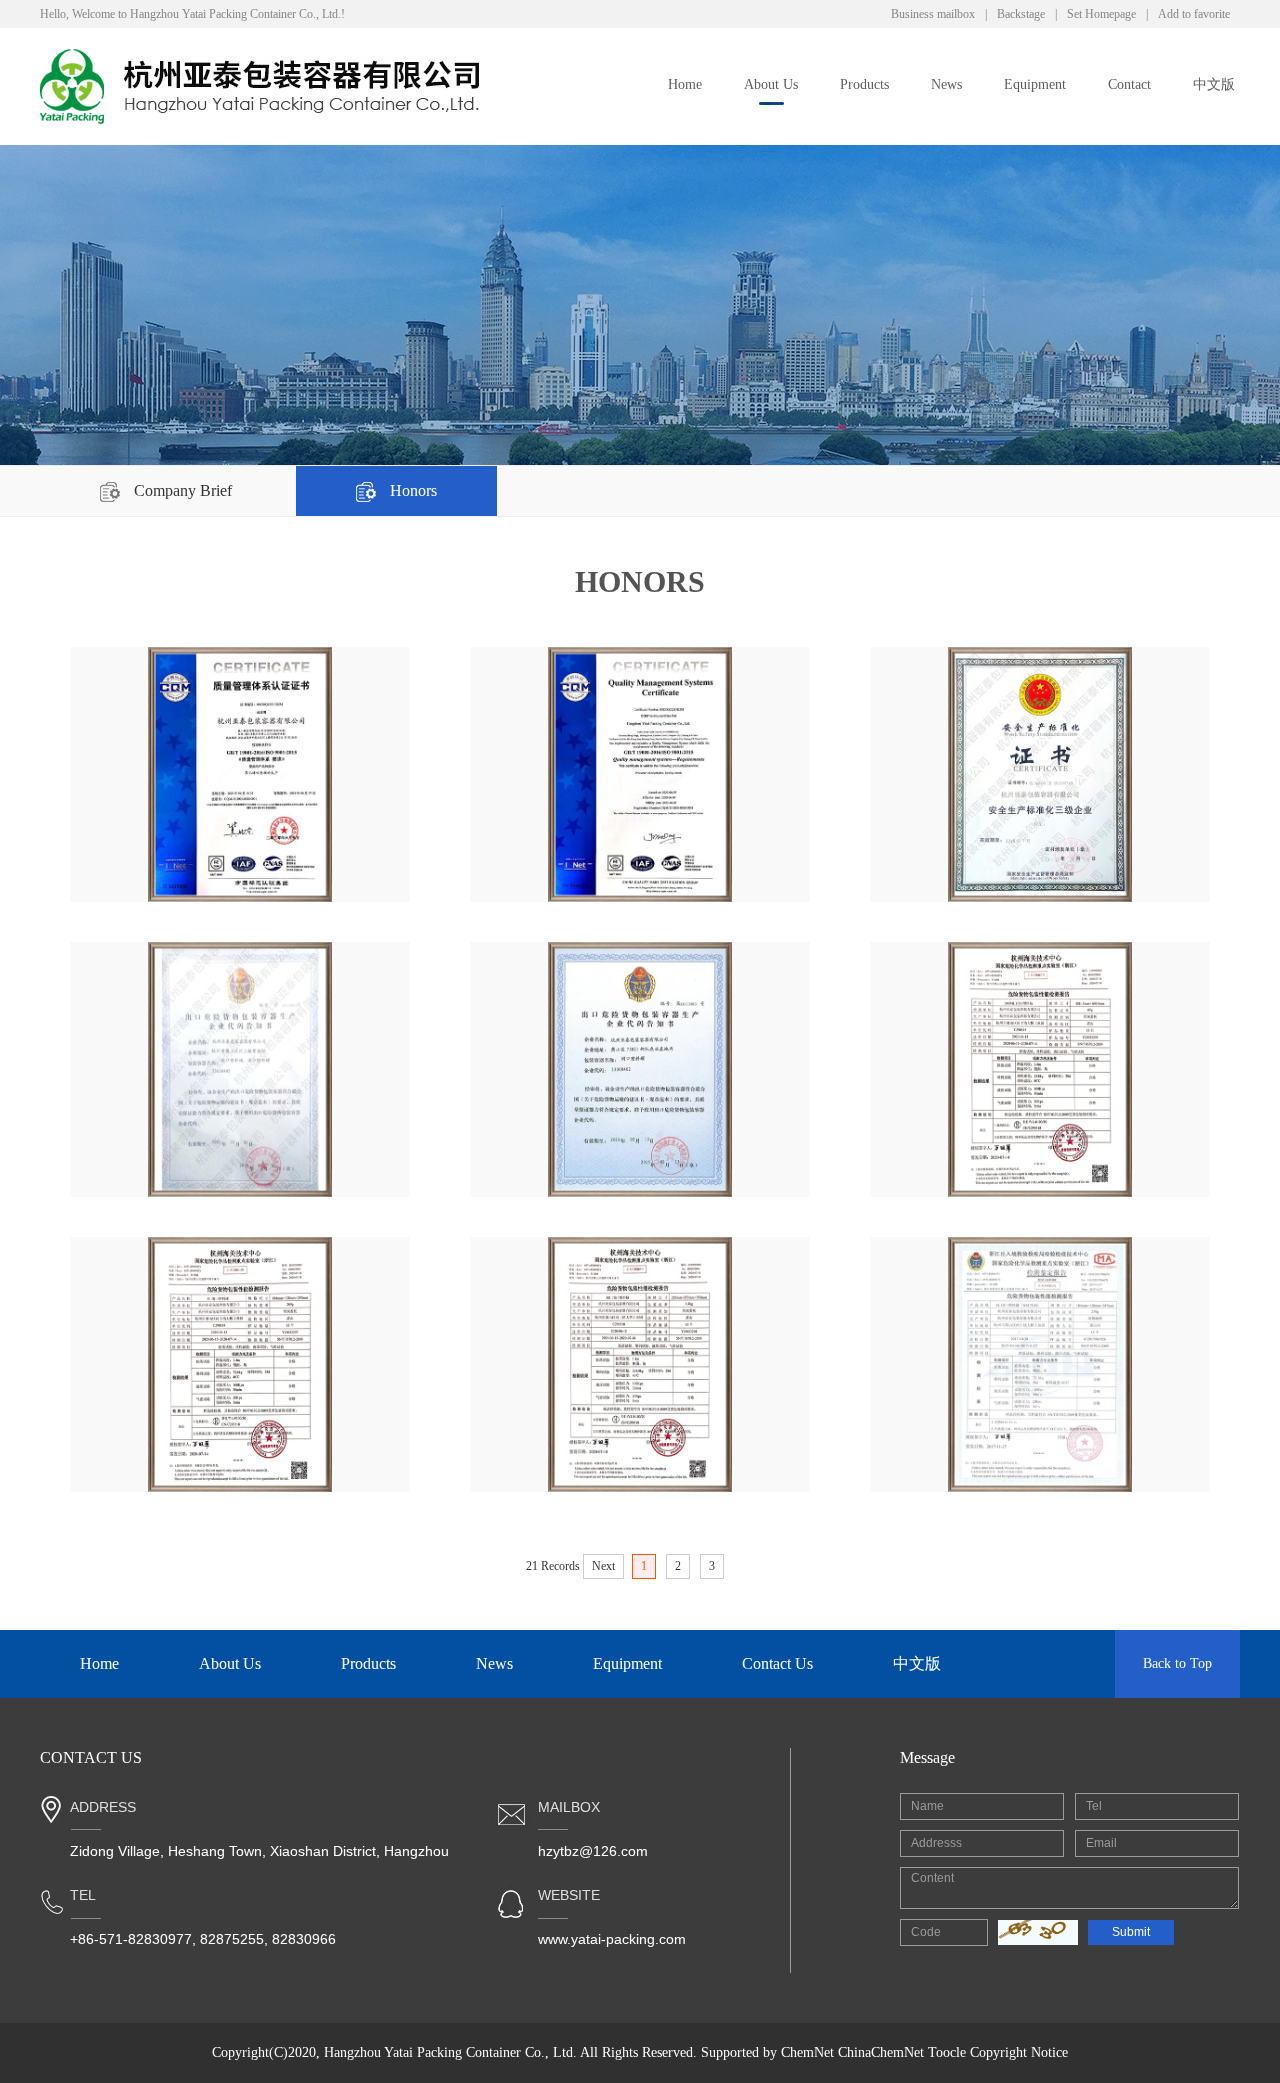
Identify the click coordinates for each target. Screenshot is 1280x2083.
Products (864, 84)
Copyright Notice (1019, 2052)
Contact (1129, 84)
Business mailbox (933, 14)
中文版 (1214, 84)
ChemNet (807, 2052)
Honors (411, 490)
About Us (771, 84)
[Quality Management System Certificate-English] (639, 774)
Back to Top (1177, 1663)
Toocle (947, 2052)
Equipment (1035, 84)
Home (685, 84)
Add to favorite (1194, 14)
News (946, 84)
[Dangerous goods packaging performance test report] (1039, 1069)
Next (603, 1566)
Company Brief (181, 490)
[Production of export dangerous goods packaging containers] (239, 1069)
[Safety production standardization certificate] (1039, 774)
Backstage (1021, 14)
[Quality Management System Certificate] (239, 774)
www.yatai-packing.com (612, 1939)
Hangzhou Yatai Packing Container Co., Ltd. (450, 2052)
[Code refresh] (1038, 1932)
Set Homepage (1101, 14)
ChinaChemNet (881, 2052)
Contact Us (777, 1663)
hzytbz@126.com (593, 1851)
